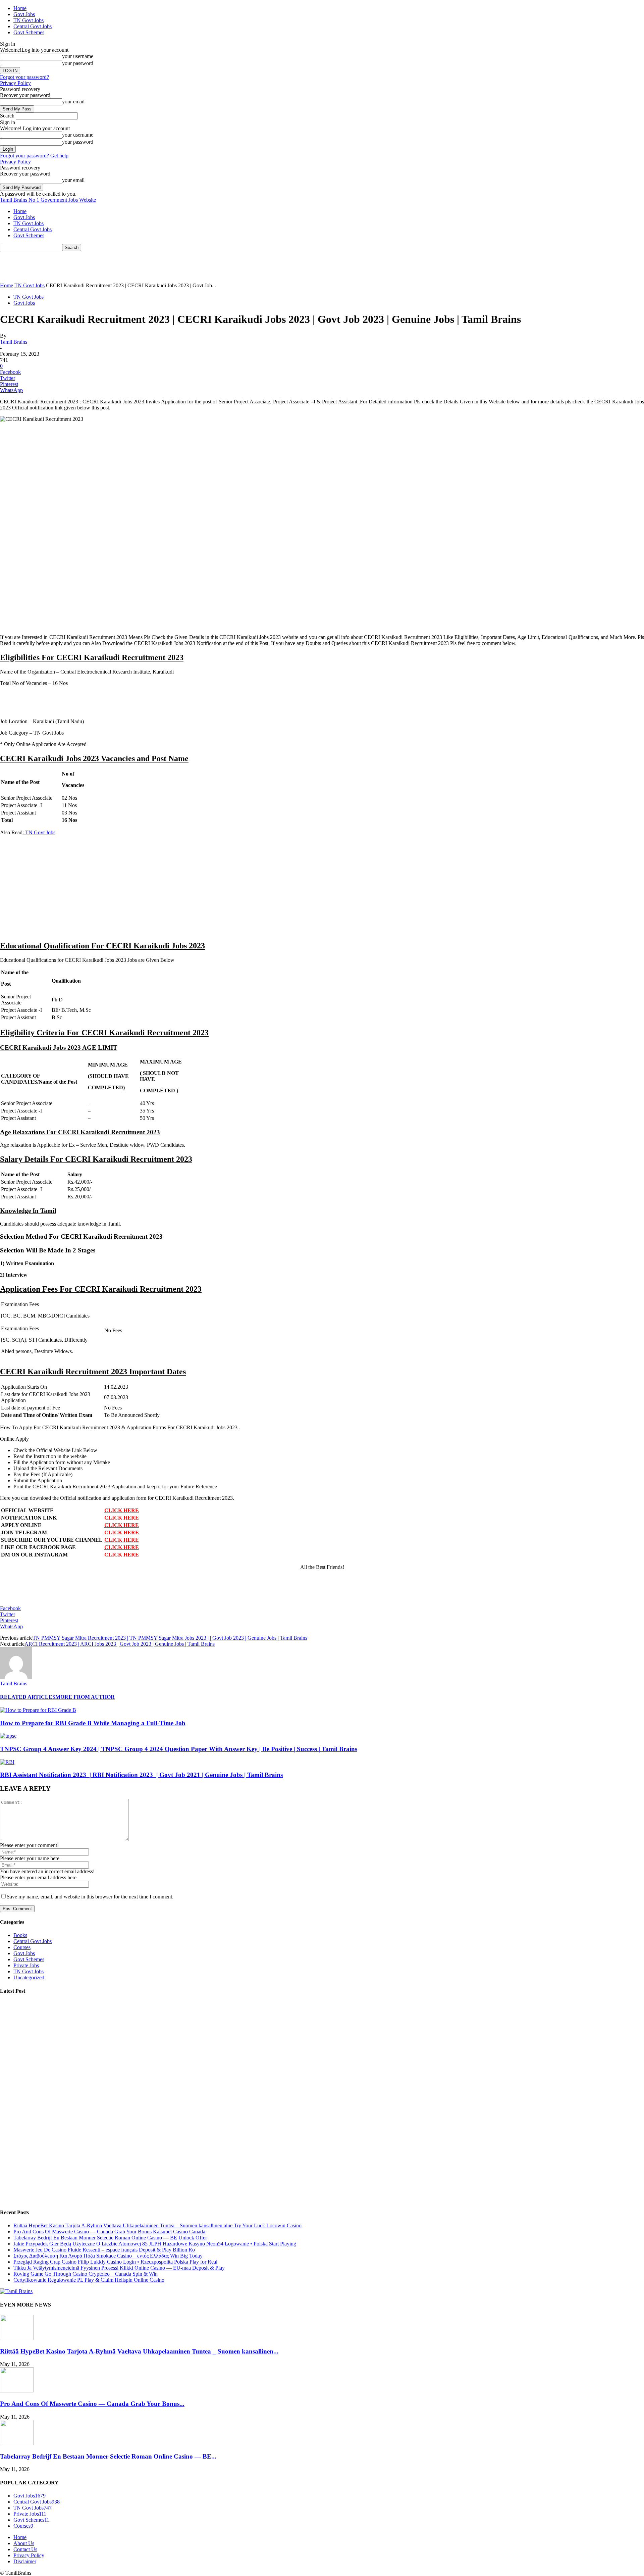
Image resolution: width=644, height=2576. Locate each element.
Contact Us (25, 2549)
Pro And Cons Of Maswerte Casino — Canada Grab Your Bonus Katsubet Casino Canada (109, 2232)
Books (20, 1935)
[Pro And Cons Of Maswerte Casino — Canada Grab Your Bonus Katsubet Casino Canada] (17, 2391)
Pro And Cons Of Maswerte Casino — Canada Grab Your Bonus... (92, 2404)
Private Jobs (26, 1965)
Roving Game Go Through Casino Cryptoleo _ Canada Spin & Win (86, 2274)
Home (20, 8)
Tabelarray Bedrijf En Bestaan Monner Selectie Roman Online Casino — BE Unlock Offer (110, 2238)
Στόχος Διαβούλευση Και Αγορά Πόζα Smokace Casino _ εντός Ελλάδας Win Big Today (108, 2256)
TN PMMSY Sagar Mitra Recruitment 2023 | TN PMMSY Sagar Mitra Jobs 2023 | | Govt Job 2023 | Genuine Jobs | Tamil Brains (170, 1638)
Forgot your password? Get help (34, 156)
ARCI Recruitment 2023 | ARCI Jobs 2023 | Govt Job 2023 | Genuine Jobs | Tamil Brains (120, 1644)
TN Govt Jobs (29, 20)
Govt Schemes (29, 32)
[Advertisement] (122, 266)
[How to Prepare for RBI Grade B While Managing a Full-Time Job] (38, 1710)
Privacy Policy (15, 83)
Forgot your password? (24, 77)
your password (78, 63)
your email (73, 102)
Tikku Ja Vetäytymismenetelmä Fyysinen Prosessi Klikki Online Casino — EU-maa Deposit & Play (119, 2268)
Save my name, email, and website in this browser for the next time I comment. (90, 1897)
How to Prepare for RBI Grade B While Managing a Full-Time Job (93, 1723)
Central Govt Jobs (33, 26)
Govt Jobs (24, 14)
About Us (24, 2543)
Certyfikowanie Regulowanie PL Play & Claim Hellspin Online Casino (89, 2280)
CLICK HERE (122, 1510)
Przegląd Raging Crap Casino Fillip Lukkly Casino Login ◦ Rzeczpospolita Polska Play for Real (115, 2262)
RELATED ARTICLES (28, 1697)
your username (78, 56)
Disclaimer (25, 2561)
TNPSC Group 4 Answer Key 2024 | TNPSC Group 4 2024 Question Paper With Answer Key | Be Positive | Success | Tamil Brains (179, 1749)
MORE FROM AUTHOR (85, 1697)
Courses (22, 1947)
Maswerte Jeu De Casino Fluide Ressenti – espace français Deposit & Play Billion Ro (104, 2250)
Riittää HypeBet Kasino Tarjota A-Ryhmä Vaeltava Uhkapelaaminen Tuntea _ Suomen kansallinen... (139, 2351)
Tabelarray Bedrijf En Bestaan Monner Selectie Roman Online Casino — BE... (108, 2456)
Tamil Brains (14, 342)
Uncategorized (29, 1977)
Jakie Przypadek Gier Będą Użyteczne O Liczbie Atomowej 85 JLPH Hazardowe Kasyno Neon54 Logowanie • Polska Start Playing (155, 2244)
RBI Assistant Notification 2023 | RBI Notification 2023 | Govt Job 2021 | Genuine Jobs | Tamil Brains (141, 1775)
